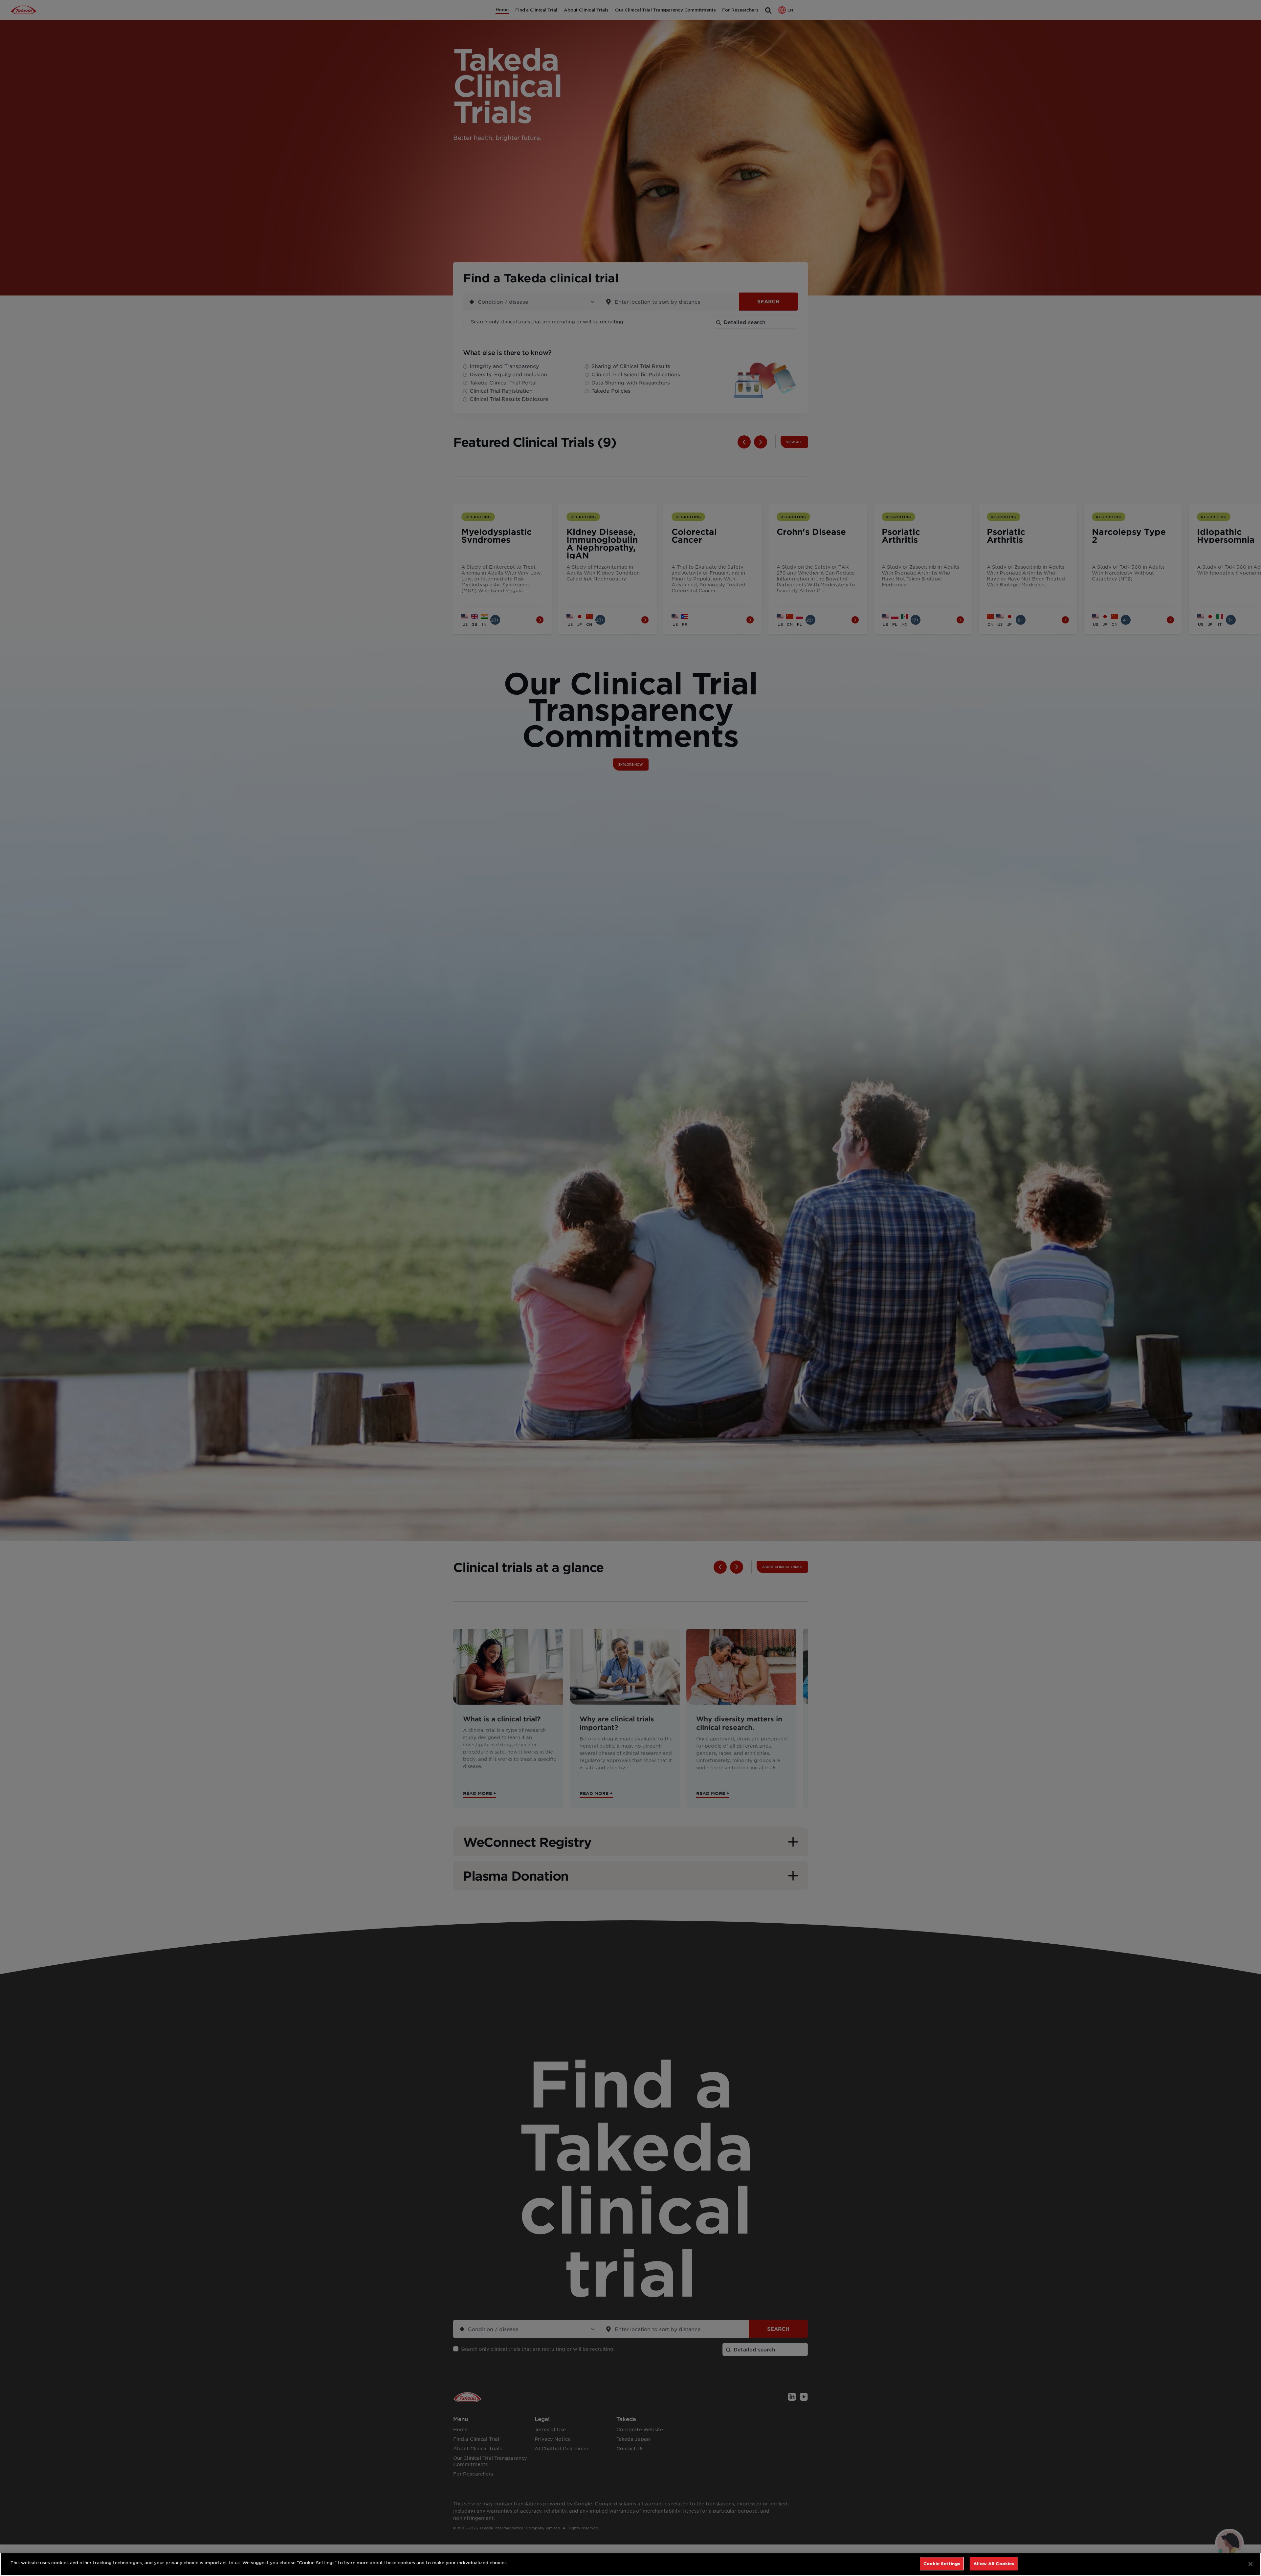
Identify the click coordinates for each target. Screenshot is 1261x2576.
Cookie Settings (942, 2564)
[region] (630, 2564)
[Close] (1250, 2564)
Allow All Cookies (994, 2564)
